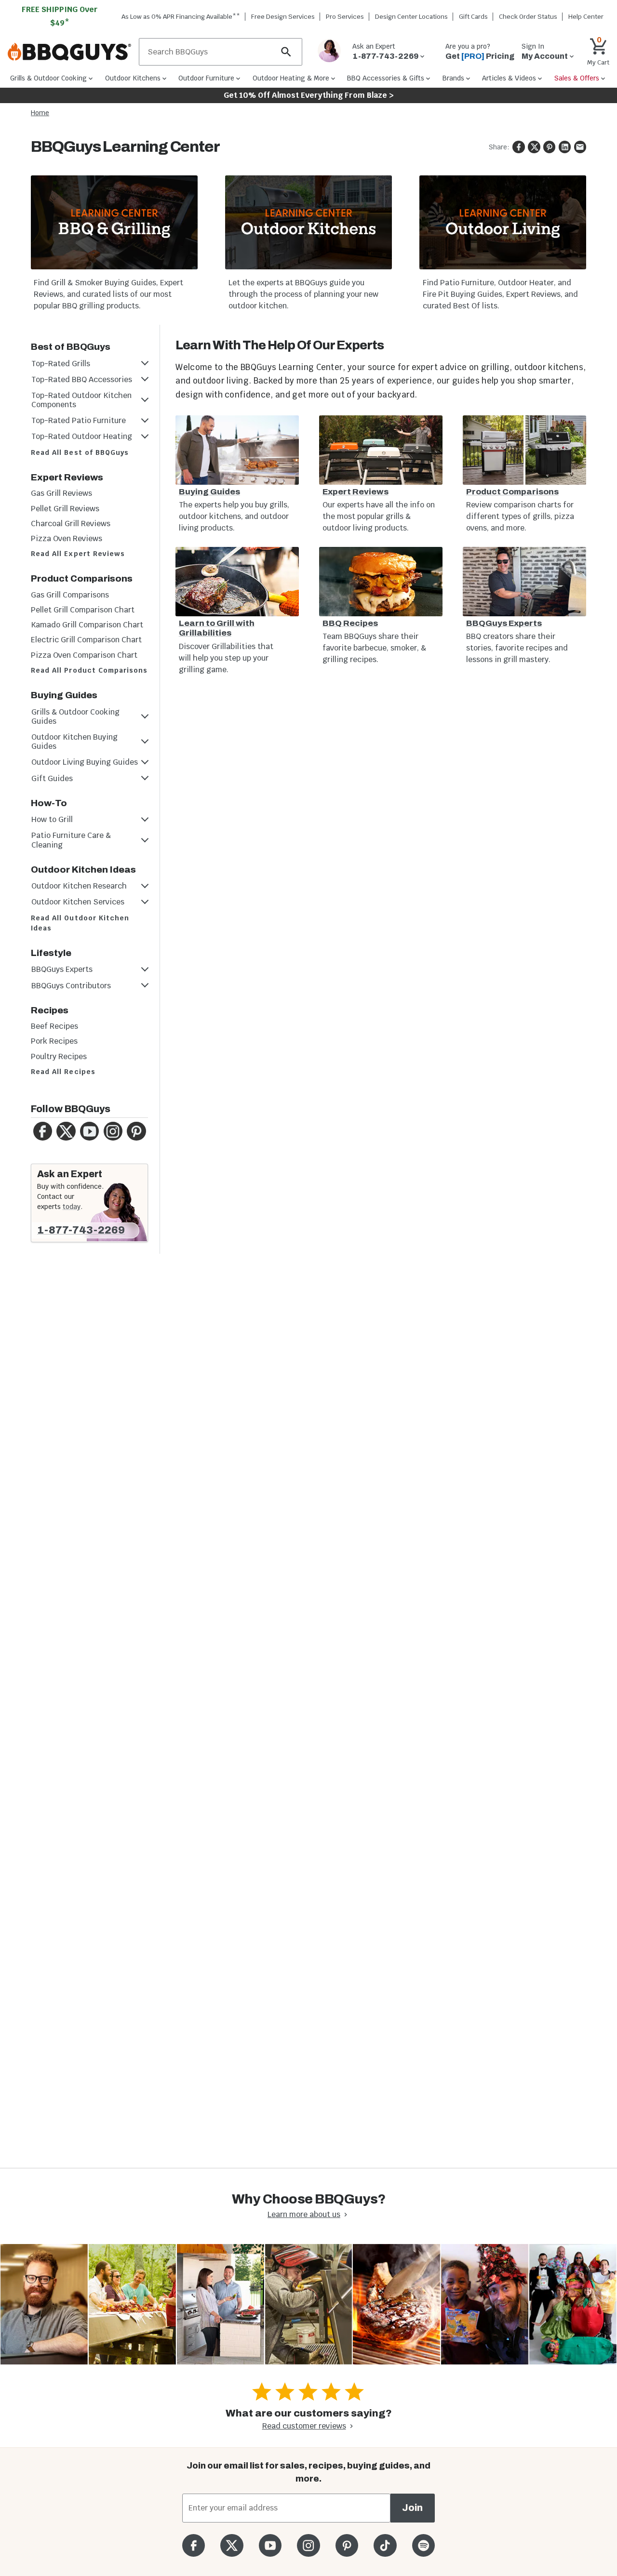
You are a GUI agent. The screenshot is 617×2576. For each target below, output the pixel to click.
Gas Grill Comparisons (70, 595)
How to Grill (52, 819)
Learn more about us (304, 2214)
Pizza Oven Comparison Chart (84, 655)
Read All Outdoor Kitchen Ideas (80, 923)
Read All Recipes (63, 1072)
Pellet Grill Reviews (65, 509)
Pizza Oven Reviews (67, 538)
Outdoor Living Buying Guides (85, 762)
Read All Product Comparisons (89, 670)
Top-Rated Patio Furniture (79, 420)
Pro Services (345, 17)
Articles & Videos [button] (509, 78)
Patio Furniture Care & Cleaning (71, 840)
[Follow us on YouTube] (270, 2545)
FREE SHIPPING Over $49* (60, 16)
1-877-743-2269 (81, 1230)
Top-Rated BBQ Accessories (82, 379)
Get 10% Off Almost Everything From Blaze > (309, 95)
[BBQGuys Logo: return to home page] (69, 52)
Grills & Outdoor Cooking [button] (48, 78)
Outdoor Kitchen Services (78, 902)
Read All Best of (80, 452)
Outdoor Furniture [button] (206, 78)
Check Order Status (528, 17)
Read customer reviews (304, 2426)
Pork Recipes (54, 1041)
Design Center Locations (411, 17)
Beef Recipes (54, 1026)
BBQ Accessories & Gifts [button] (386, 78)
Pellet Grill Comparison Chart (83, 610)
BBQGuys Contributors (71, 986)
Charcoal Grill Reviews (71, 524)
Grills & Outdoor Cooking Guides (75, 717)
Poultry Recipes (59, 1056)
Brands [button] (453, 78)
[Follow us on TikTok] (385, 2545)
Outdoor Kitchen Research (79, 886)
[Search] (286, 52)
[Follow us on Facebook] (194, 2545)
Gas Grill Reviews (61, 493)
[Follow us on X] (232, 2545)
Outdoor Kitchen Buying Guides (74, 742)
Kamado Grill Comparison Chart (87, 625)
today (72, 1207)
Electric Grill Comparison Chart (86, 640)
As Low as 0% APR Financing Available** (181, 17)
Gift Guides (52, 778)
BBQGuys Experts (62, 969)
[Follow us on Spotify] (423, 2545)
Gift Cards (473, 17)
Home (40, 113)
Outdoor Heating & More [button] (291, 78)
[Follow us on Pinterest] (347, 2545)
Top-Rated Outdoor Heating (82, 436)
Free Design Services (283, 17)
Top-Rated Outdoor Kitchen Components (81, 400)
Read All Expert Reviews (78, 554)
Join (412, 2508)
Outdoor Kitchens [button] (133, 78)
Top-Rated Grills (61, 364)
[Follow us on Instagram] (308, 2545)
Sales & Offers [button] (577, 78)
